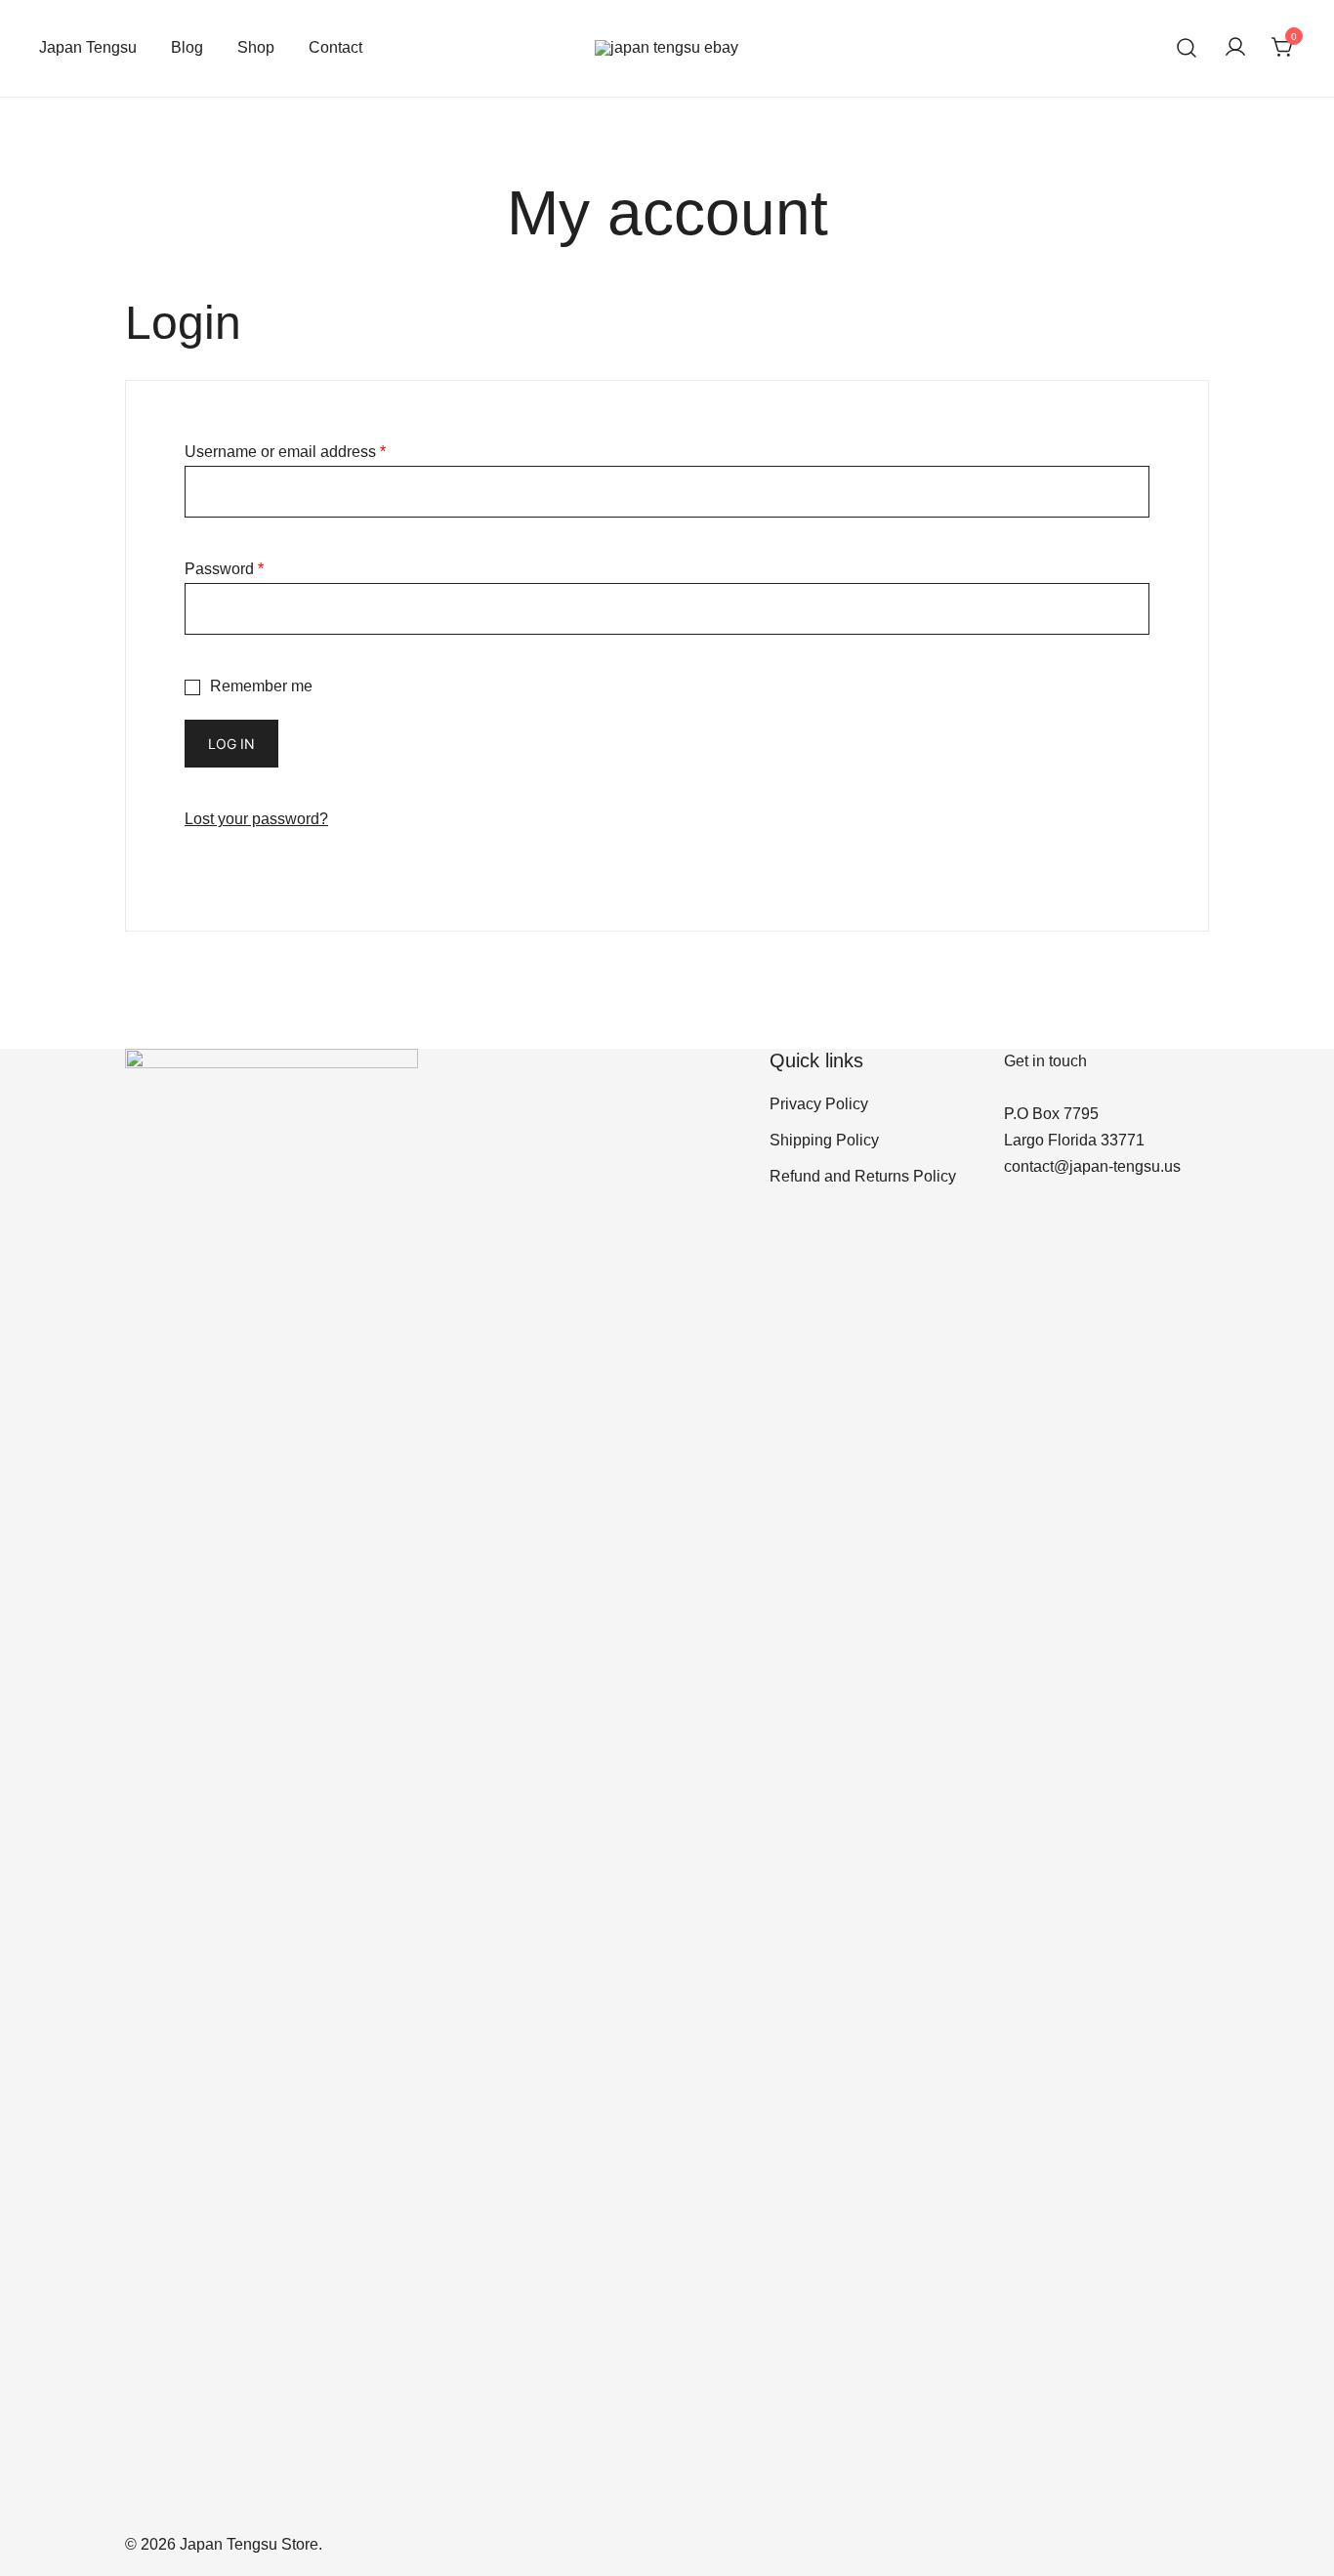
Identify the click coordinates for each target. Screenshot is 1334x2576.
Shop (256, 47)
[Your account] (1235, 48)
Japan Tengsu (88, 47)
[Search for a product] (1187, 48)
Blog (187, 47)
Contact (335, 47)
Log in (231, 744)
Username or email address (285, 452)
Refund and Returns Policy (863, 1176)
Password (224, 569)
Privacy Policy (819, 1104)
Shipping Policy (824, 1140)
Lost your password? (256, 819)
